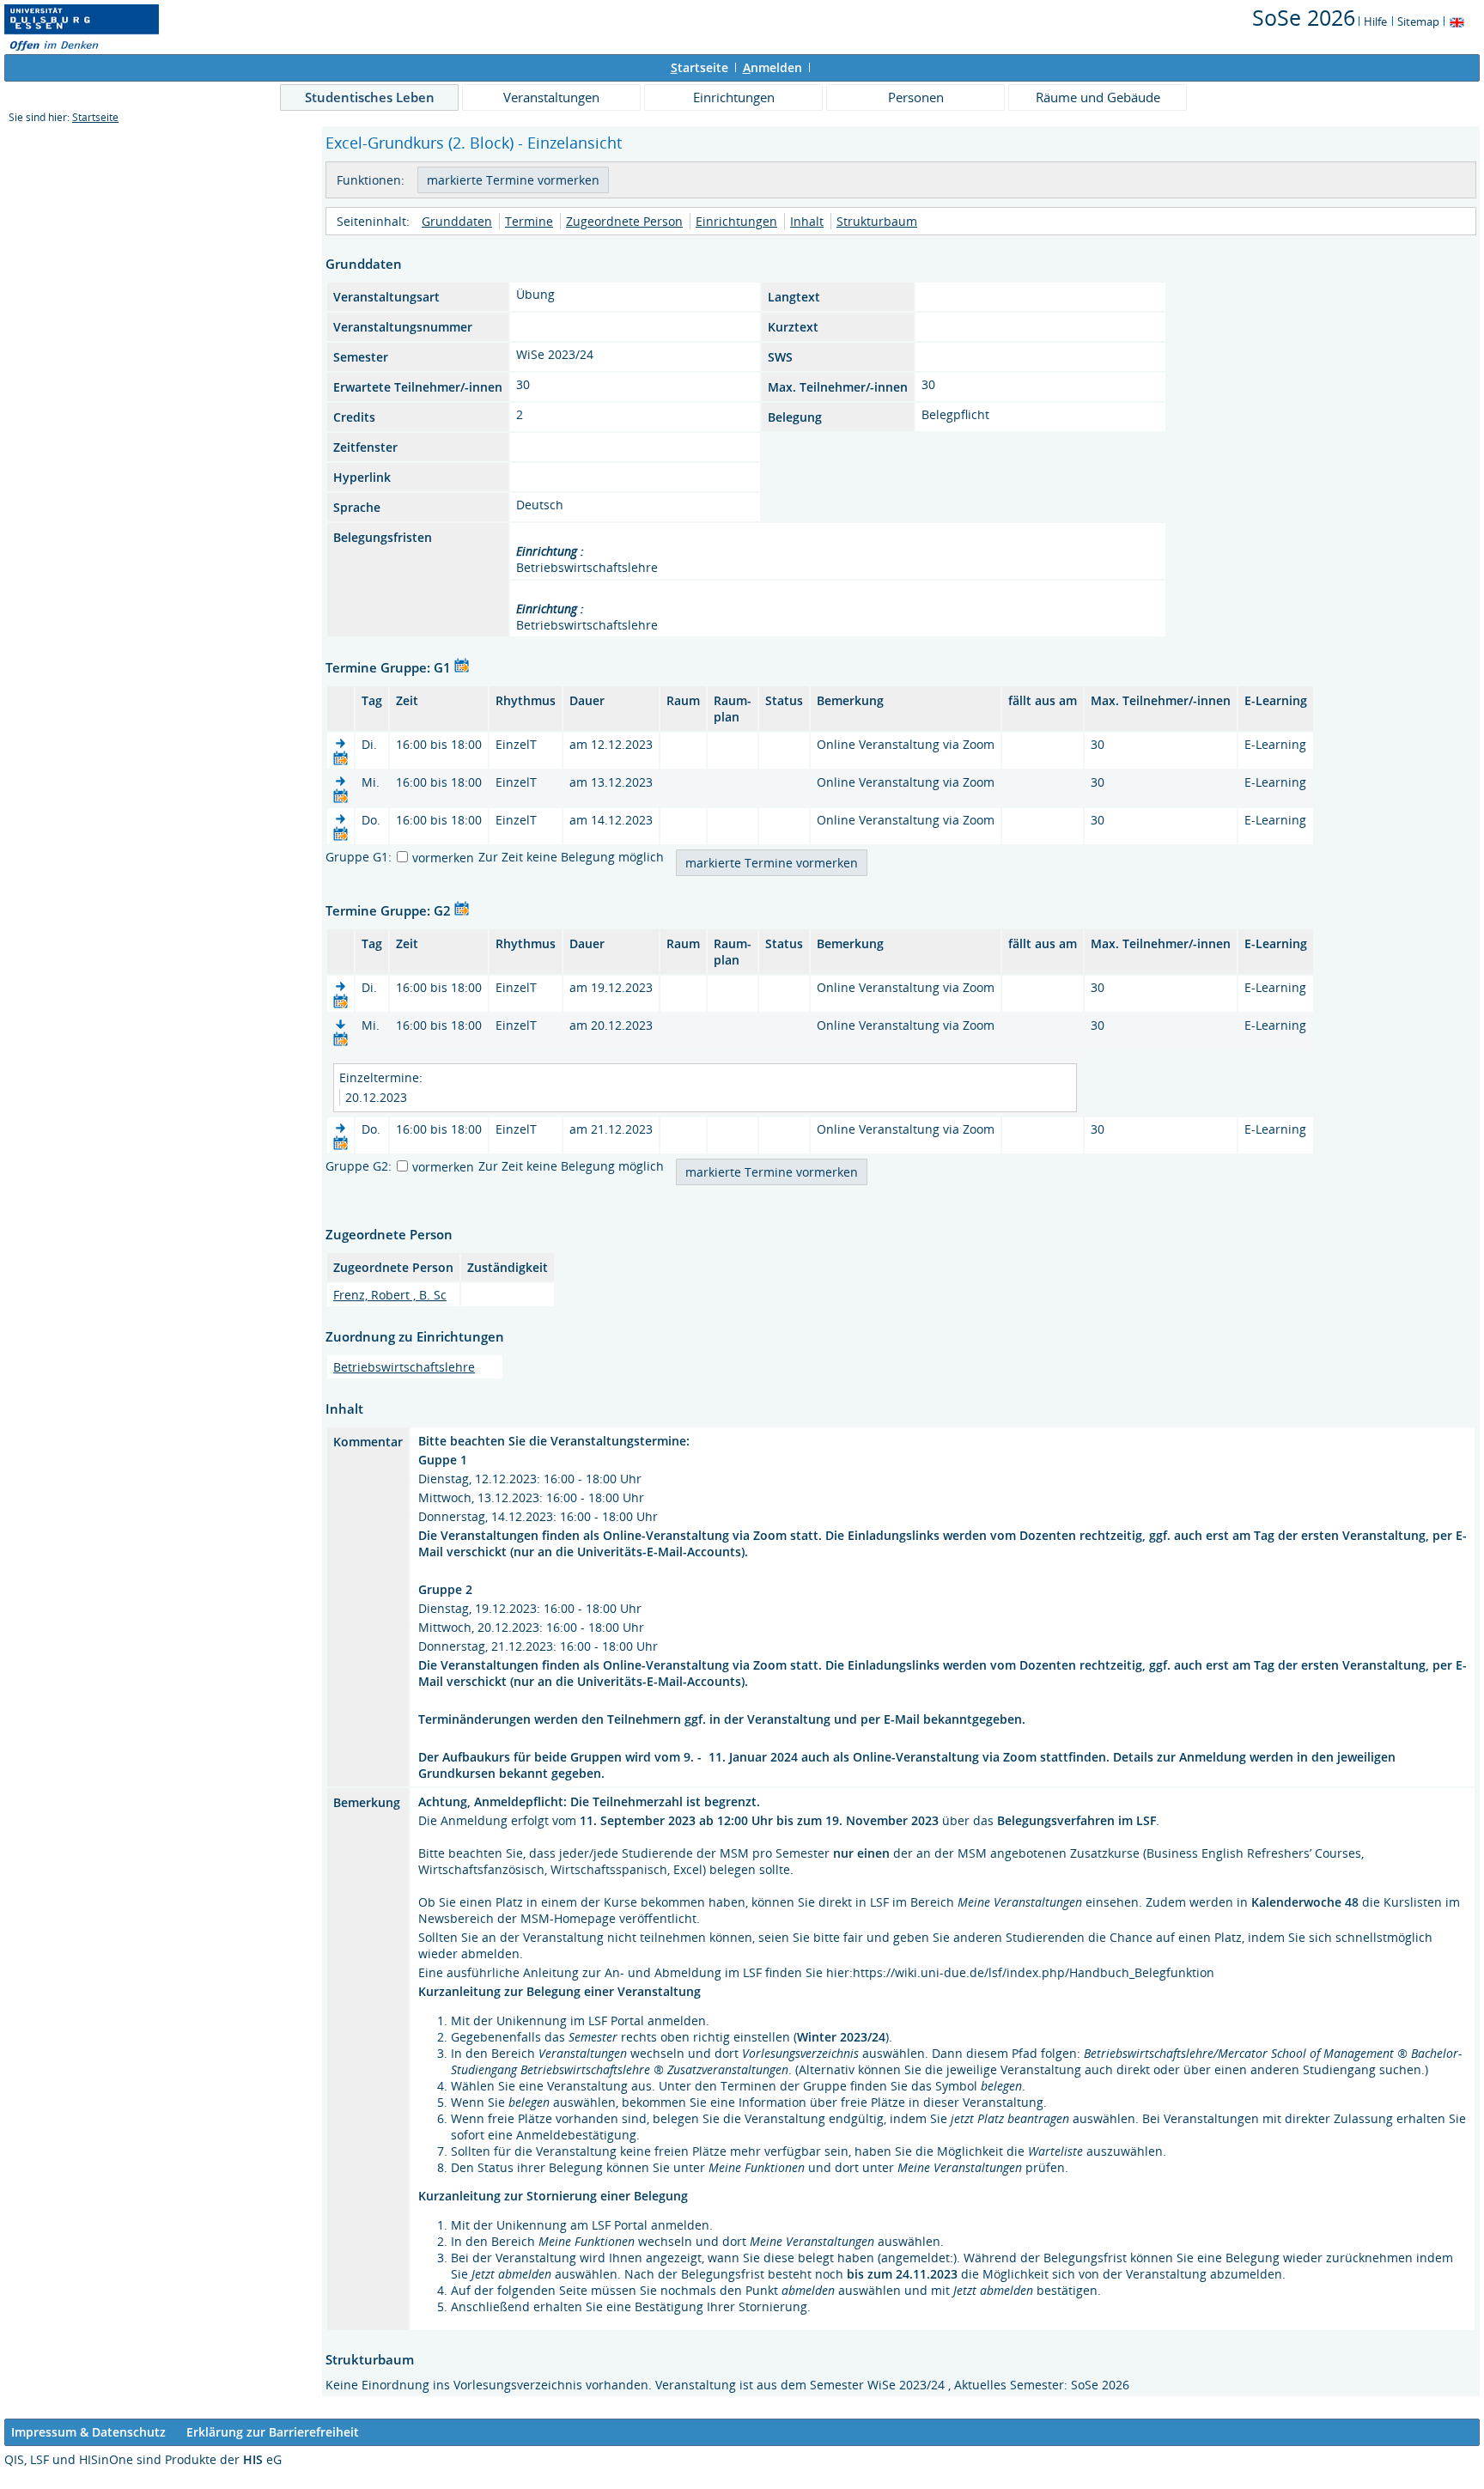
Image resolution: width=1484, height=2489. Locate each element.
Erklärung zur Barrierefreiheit (273, 2432)
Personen (916, 97)
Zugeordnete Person (624, 221)
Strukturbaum (877, 221)
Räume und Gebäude (1098, 97)
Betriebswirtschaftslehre (404, 1367)
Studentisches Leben (370, 97)
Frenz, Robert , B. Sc (390, 1295)
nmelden (772, 67)
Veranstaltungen (551, 97)
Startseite (95, 117)
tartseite (699, 67)
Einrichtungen (734, 97)
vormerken (443, 858)
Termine (529, 221)
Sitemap (1418, 21)
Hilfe (1375, 21)
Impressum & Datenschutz (88, 2432)
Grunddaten (457, 221)
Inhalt (807, 221)
